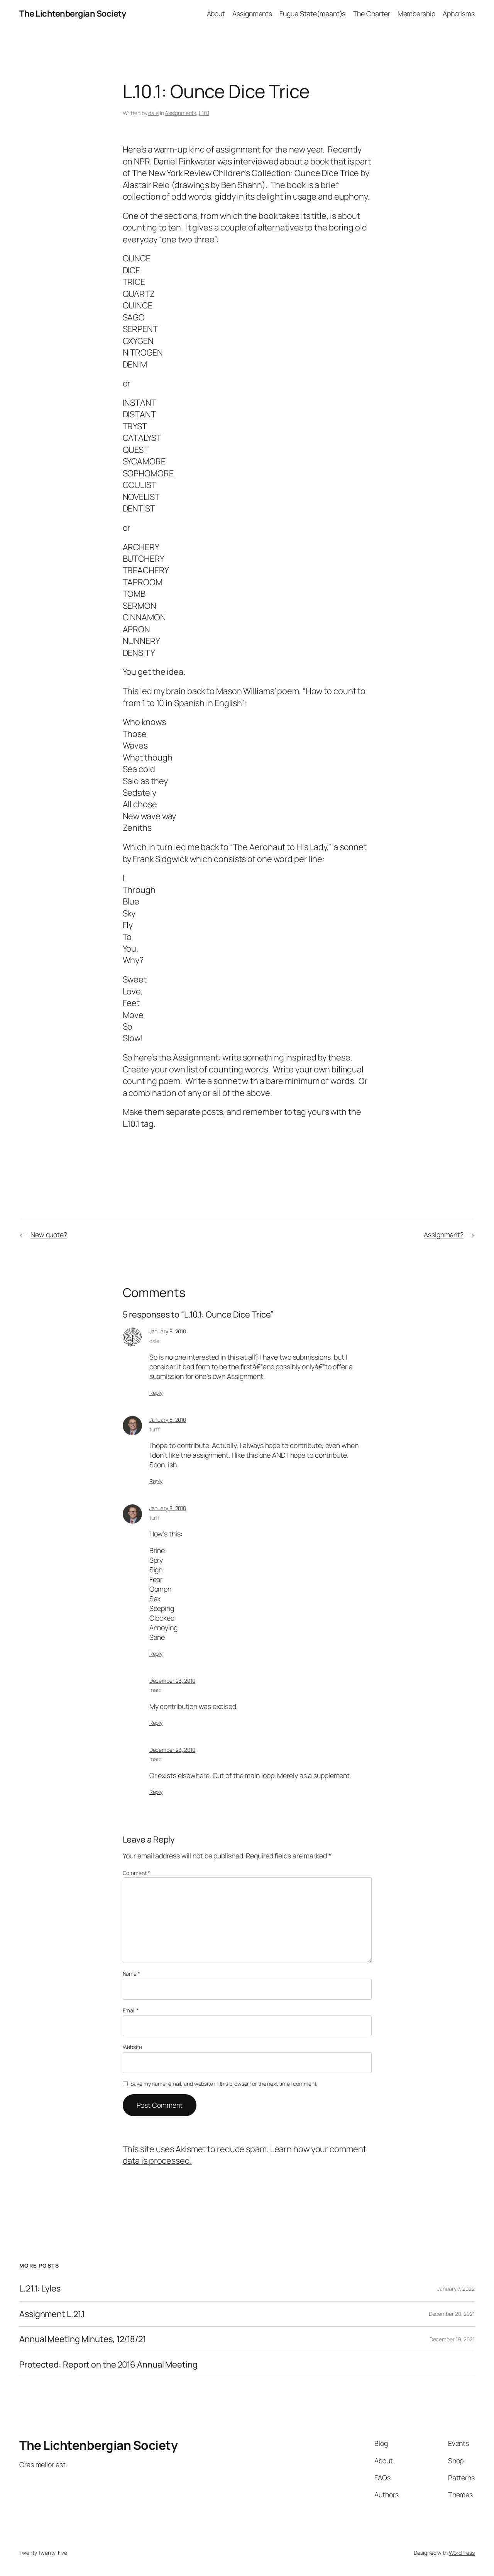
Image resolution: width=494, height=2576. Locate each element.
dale (153, 113)
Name (131, 1974)
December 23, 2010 (172, 1681)
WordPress (462, 2553)
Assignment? (444, 1235)
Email (131, 2010)
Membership (416, 14)
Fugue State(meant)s (312, 14)
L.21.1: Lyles (40, 2288)
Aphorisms (459, 14)
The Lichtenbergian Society (73, 14)
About (216, 14)
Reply (156, 1393)
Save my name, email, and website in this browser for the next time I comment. (224, 2084)
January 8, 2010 (168, 1331)
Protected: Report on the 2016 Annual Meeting (108, 2364)
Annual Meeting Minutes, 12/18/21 (83, 2339)
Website (132, 2047)
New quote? (49, 1235)
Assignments (252, 14)
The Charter (372, 14)
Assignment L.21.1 (52, 2314)
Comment (136, 1873)
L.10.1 (204, 113)
